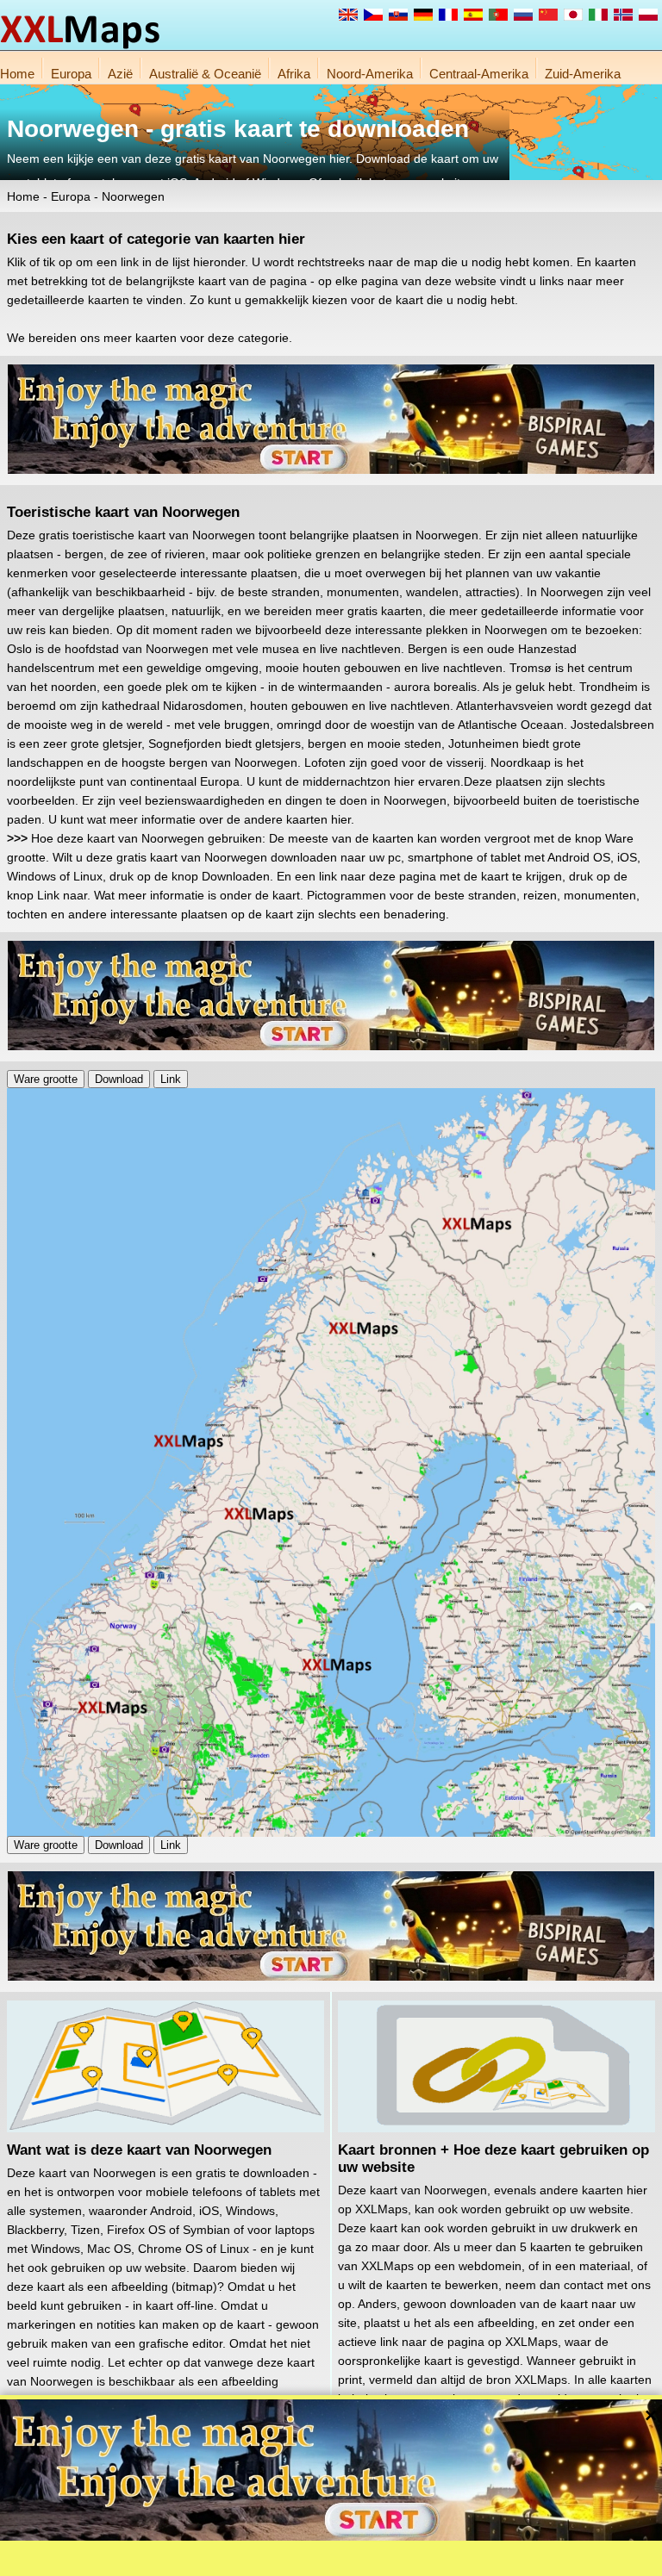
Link (171, 1079)
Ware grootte (46, 1079)
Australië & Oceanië (205, 74)
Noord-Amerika (370, 74)
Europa (71, 74)
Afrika (294, 74)
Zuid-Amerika (583, 74)
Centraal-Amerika (479, 74)
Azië (120, 74)
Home (17, 74)
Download (119, 1079)
